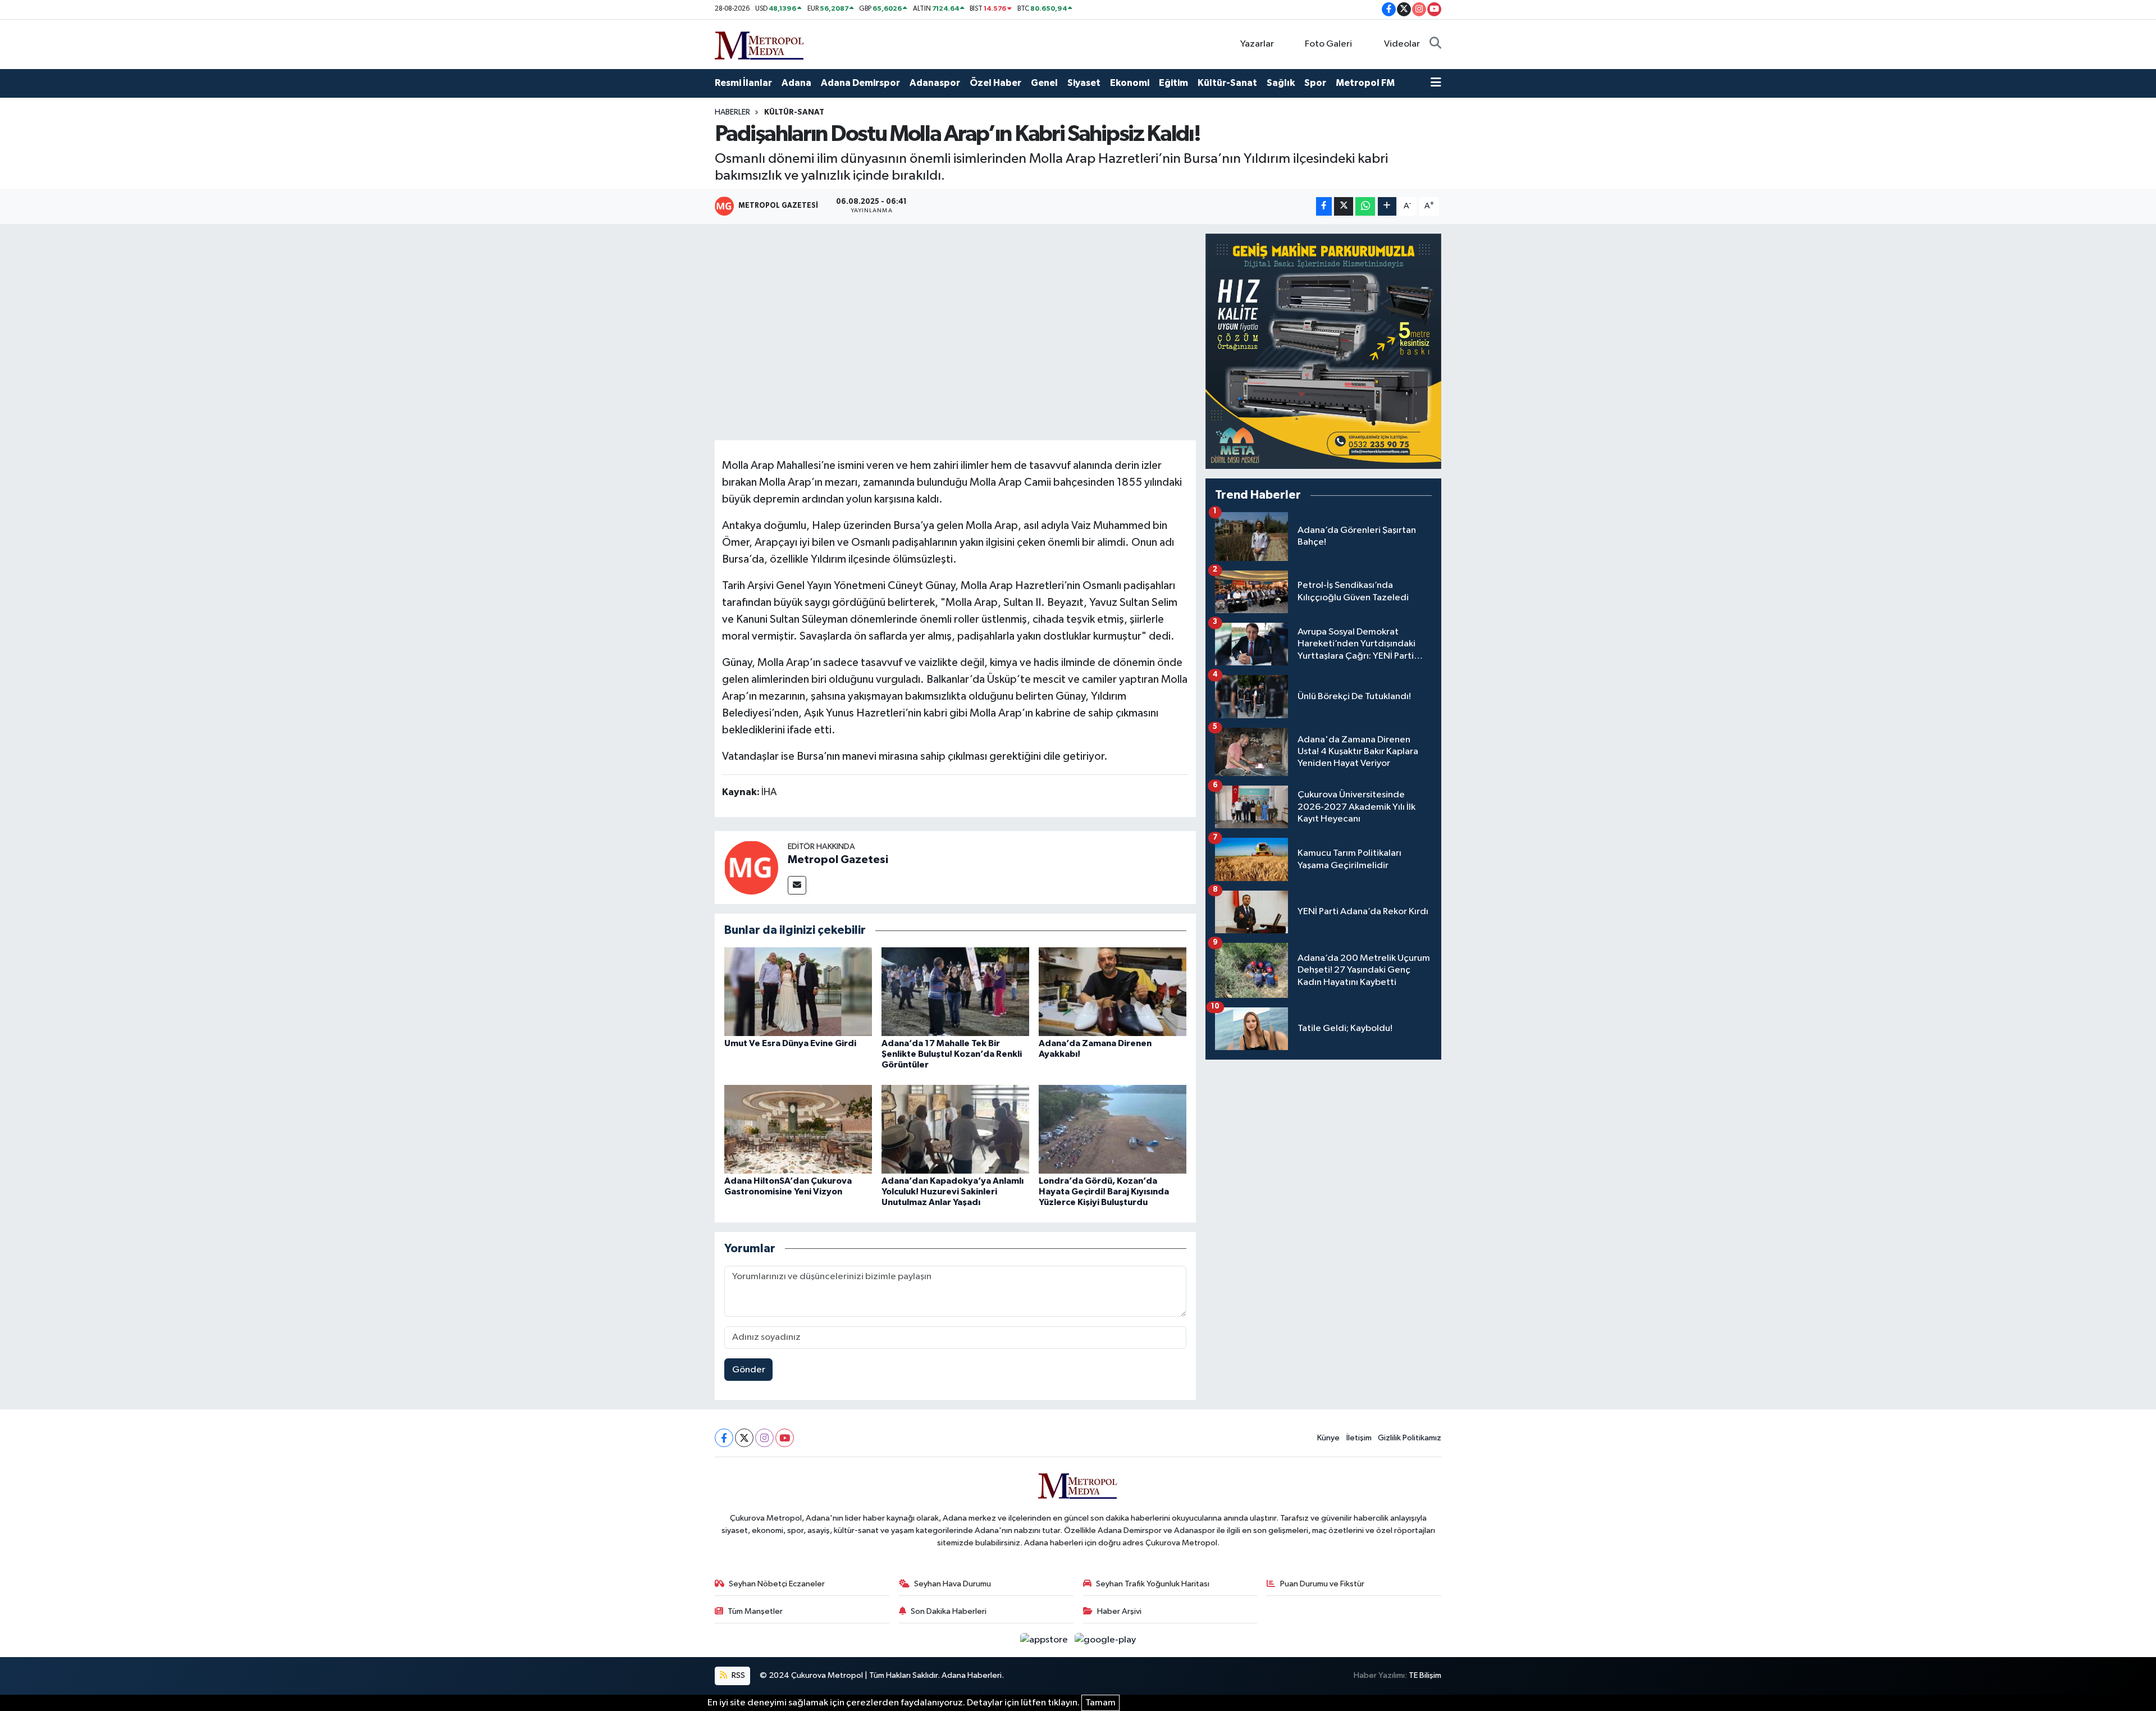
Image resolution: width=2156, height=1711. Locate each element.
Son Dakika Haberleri (949, 1611)
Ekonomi (1130, 83)
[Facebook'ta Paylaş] (1324, 206)
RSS (737, 1675)
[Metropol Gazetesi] (751, 867)
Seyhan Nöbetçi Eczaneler (777, 1584)
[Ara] (1435, 44)
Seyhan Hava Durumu (953, 1584)
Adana (796, 83)
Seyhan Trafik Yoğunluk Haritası (1153, 1584)
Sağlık (1281, 83)
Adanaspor (935, 83)
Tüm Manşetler (755, 1611)
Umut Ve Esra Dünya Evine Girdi (790, 1043)
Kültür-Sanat (1227, 83)
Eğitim (1173, 83)
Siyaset (1084, 83)
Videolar (1402, 44)
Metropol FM (1365, 83)
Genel (1044, 83)
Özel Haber (995, 83)
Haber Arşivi (1119, 1611)
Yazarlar (1257, 44)
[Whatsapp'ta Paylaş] (1365, 206)
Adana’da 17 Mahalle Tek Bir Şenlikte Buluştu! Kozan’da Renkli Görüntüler (952, 1054)
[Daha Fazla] (1387, 206)
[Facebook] (724, 1438)
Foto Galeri (1328, 44)
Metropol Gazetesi (838, 860)
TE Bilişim (1425, 1675)
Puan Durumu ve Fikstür (1322, 1584)
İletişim (1359, 1438)
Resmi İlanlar (743, 83)
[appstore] (1045, 1640)
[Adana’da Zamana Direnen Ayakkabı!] (1113, 991)
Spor (1315, 83)
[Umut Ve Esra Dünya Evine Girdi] (798, 991)
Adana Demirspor (860, 83)
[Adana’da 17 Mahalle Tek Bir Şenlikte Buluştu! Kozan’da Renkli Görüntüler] (955, 991)
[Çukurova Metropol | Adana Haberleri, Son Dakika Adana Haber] (760, 44)
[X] (744, 1438)
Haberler (732, 112)
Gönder (749, 1370)
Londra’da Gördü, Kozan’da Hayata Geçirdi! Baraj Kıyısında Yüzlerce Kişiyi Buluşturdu (1104, 1192)
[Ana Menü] (1436, 83)
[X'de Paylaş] (1344, 206)
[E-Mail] (797, 885)
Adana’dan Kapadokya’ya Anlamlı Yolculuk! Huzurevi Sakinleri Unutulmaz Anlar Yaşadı (953, 1192)
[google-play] (1106, 1640)
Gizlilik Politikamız (1410, 1438)
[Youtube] (785, 1438)
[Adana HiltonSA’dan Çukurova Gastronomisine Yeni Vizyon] (798, 1129)
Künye (1328, 1438)
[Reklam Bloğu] (1323, 351)
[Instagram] (764, 1438)
